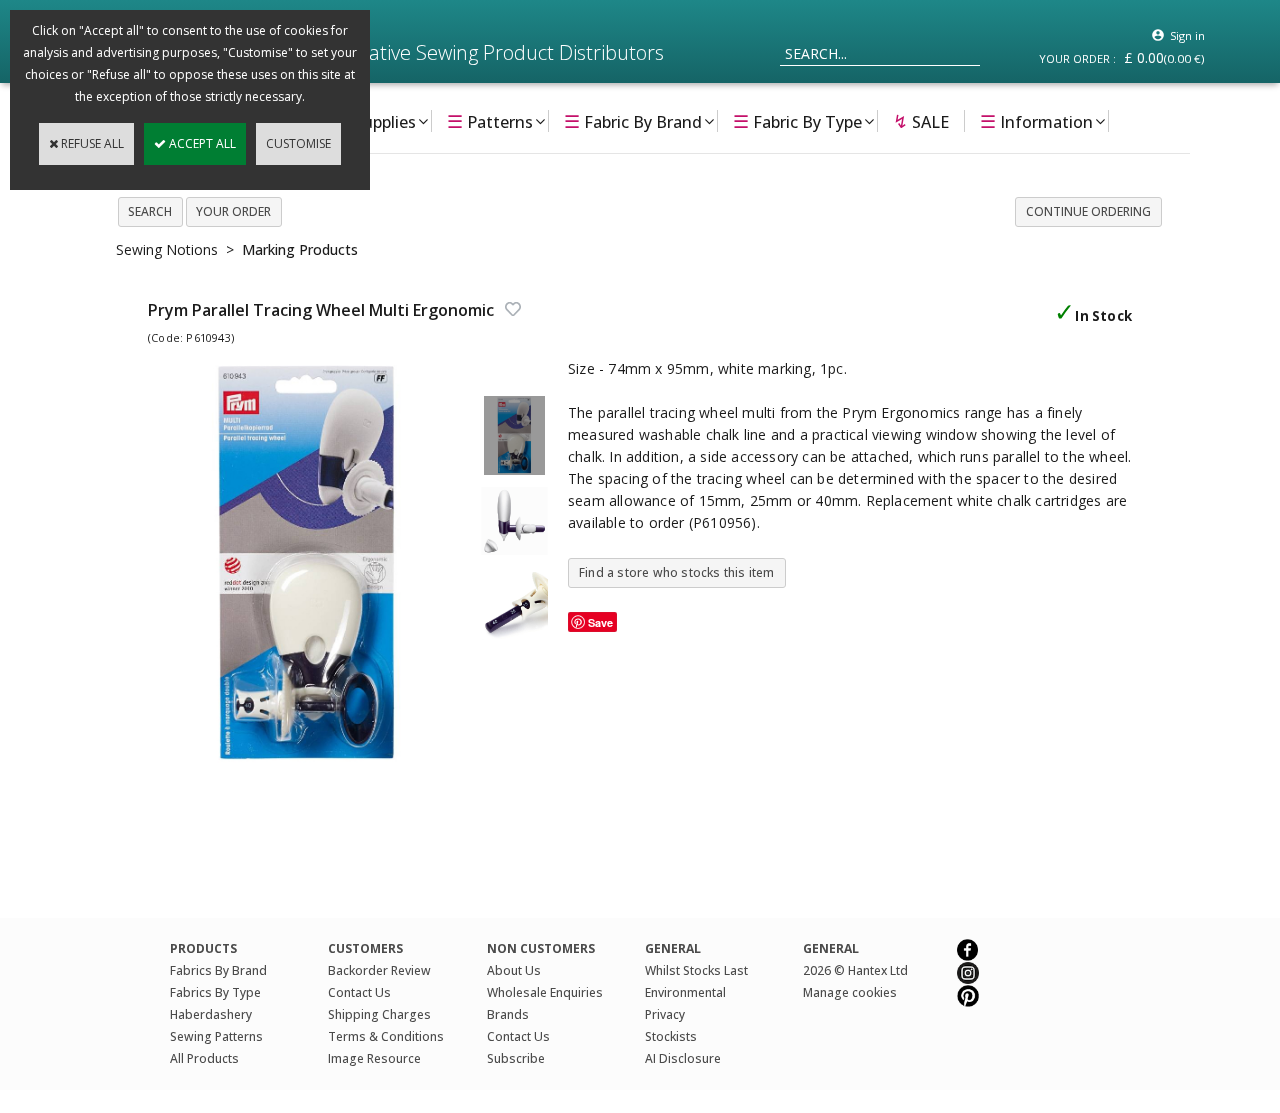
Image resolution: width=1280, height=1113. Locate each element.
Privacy (665, 1014)
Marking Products (300, 249)
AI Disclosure (683, 1058)
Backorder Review (379, 970)
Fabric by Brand (633, 121)
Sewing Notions (167, 249)
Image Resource (374, 1058)
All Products (204, 1058)
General (831, 948)
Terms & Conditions (386, 1036)
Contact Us (359, 992)
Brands (508, 1014)
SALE (921, 121)
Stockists (671, 1036)
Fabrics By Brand (218, 970)
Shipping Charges (379, 1014)
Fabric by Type (797, 121)
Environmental (685, 992)
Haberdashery (211, 1014)
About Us (514, 970)
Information (1036, 121)
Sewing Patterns (216, 1036)
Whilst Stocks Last (696, 970)
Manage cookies (850, 992)
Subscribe (516, 1058)
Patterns (490, 121)
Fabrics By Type (215, 992)
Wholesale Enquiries (545, 992)
